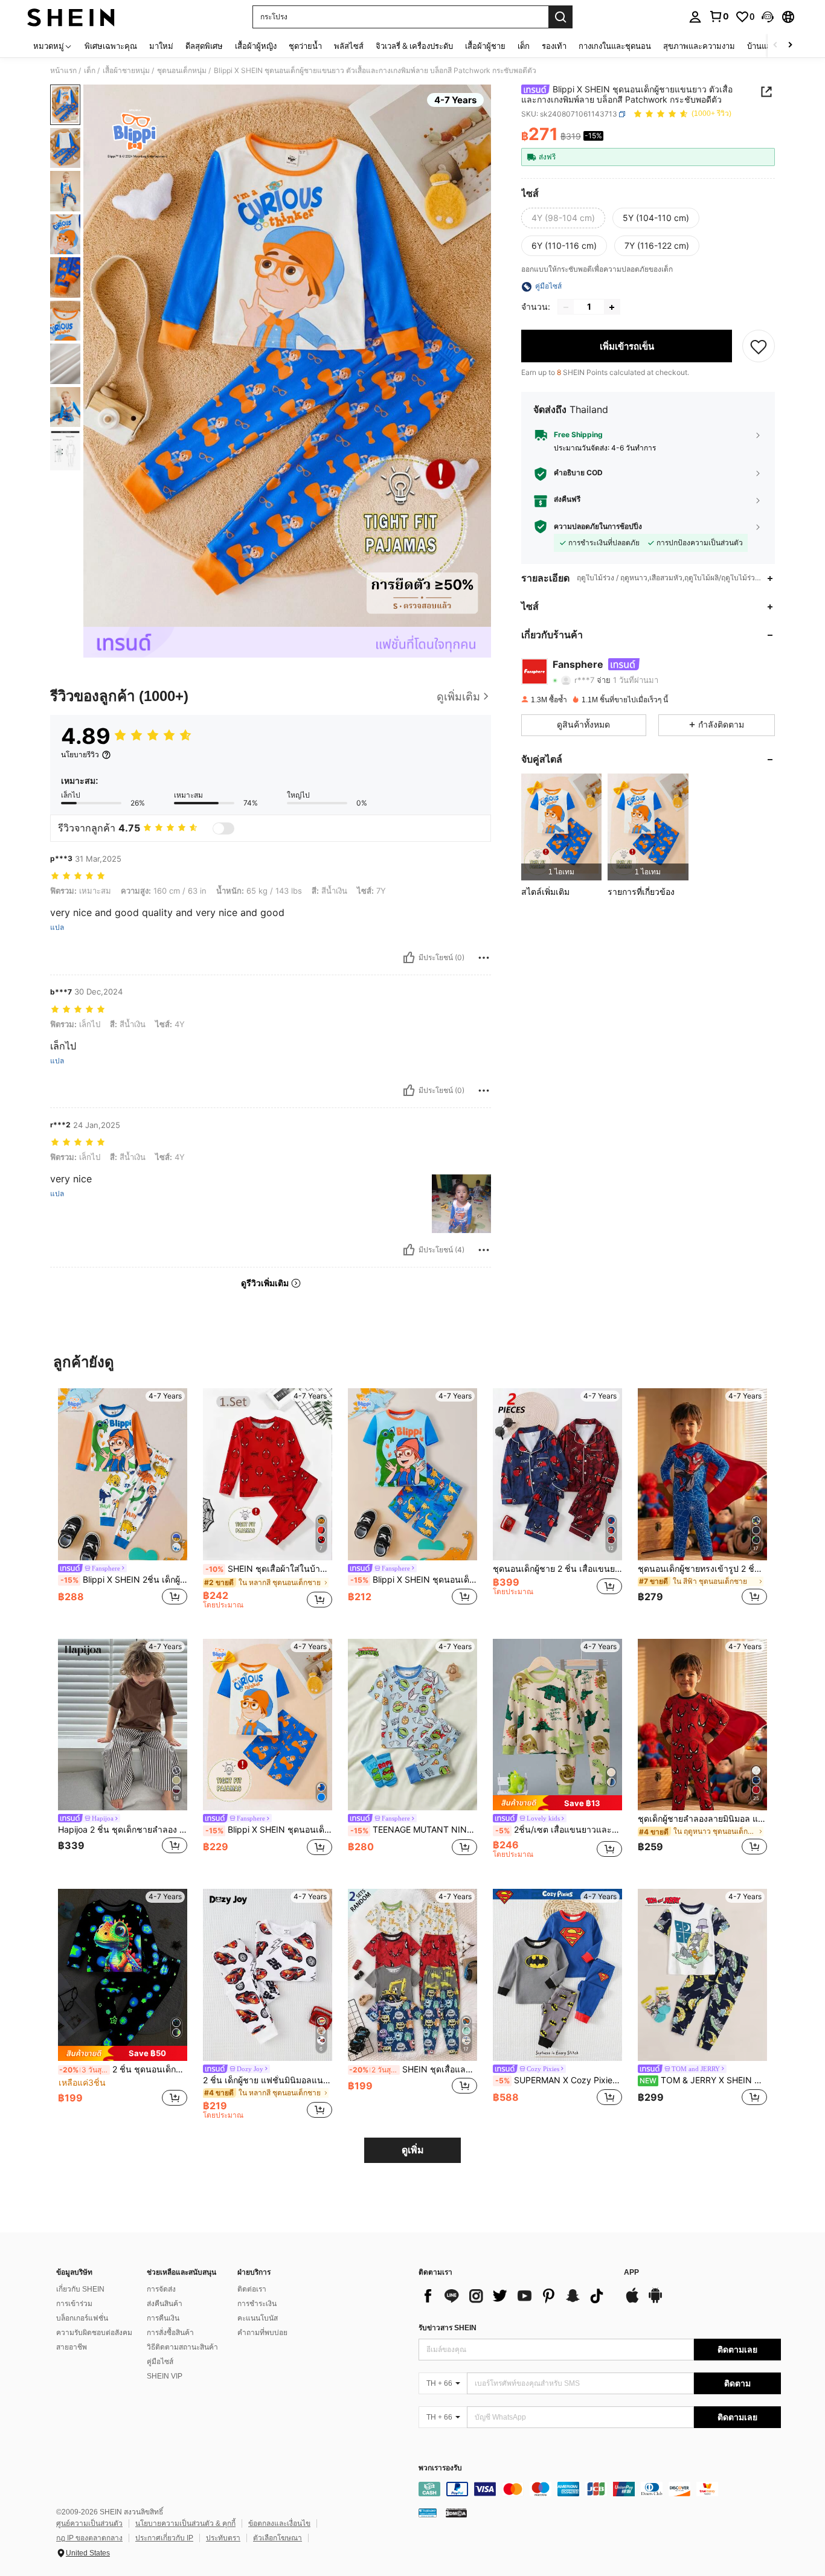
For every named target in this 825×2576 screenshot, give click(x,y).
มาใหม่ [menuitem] (161, 46)
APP (631, 2273)
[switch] (223, 828)
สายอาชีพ (72, 2347)
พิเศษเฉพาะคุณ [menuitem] (111, 46)
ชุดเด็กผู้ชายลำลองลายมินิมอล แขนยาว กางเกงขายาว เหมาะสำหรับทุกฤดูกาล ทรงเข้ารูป (702, 1819)
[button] (768, 17)
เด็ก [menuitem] (524, 46)
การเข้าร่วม (74, 2304)
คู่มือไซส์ (160, 2362)
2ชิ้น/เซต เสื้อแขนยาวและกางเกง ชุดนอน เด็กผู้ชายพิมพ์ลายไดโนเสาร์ (559, 1830)
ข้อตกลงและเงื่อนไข (279, 2523)
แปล (57, 928)
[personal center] (695, 17)
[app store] (632, 2301)
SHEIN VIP (165, 2376)
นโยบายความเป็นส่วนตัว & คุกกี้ (185, 2523)
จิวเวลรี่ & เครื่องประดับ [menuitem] (414, 46)
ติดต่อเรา (252, 2289)
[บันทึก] (759, 347)
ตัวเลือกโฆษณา (278, 2538)
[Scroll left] (775, 46)
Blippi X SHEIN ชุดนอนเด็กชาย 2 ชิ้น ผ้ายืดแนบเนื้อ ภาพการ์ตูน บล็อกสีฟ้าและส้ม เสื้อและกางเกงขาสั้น (269, 1830)
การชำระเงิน (257, 2304)
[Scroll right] (790, 46)
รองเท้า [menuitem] (554, 46)
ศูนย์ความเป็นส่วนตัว (89, 2523)
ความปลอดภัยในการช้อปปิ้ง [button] (598, 527)
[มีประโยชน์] (409, 958)
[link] (719, 16)
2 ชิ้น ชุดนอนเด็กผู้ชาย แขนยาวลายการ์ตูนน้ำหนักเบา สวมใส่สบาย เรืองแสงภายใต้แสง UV (123, 2069)
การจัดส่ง (161, 2289)
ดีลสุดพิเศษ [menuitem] (204, 46)
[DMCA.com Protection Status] (456, 2512)
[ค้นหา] (560, 17)
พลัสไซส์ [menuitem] (349, 46)
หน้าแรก (63, 71)
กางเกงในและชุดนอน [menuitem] (615, 46)
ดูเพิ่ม (413, 2150)
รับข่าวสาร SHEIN (448, 2328)
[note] (557, 1803)
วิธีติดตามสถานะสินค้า (182, 2347)
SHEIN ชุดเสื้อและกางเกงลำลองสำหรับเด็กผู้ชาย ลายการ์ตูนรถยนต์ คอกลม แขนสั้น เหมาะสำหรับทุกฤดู (413, 2069)
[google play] (655, 2301)
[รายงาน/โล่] (484, 958)
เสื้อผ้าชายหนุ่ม (126, 71)
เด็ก (90, 71)
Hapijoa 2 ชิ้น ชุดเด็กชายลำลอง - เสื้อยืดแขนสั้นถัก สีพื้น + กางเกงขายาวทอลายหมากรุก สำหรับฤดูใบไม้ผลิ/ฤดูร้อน (123, 1830)
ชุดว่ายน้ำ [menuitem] (305, 46)
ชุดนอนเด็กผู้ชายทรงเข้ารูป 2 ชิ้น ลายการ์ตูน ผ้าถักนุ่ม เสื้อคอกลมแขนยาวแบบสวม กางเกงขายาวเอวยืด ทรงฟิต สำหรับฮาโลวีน (702, 1569)
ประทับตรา (223, 2538)
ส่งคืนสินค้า (165, 2304)
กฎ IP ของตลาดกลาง (89, 2538)
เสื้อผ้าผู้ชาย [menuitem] (485, 46)
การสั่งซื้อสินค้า (170, 2333)
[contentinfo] (600, 2489)
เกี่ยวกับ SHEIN (80, 2289)
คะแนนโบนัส (258, 2318)
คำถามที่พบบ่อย (262, 2333)
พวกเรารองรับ (440, 2468)
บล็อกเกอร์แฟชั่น (82, 2318)
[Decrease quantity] (566, 307)
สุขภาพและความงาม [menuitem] (699, 46)
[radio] (563, 219)
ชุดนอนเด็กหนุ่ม (182, 71)
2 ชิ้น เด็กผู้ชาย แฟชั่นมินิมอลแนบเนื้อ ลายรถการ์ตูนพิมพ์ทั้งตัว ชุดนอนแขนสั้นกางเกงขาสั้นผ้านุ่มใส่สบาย (268, 2080)
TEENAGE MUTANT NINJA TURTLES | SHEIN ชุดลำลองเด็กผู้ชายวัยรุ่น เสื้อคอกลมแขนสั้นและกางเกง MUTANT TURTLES (414, 1830)
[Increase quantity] (612, 307)
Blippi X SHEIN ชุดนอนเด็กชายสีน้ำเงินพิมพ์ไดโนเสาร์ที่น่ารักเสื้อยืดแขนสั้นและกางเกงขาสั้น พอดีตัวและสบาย (414, 1580)
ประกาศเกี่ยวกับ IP (164, 2538)
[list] (515, 2296)
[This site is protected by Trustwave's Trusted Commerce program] (428, 2512)
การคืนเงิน (163, 2318)
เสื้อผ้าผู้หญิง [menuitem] (256, 46)
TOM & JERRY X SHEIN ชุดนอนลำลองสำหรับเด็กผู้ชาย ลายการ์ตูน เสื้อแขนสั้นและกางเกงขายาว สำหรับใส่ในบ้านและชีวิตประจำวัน (703, 2080)
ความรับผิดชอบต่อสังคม (94, 2333)
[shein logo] (71, 17)
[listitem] (561, 827)
